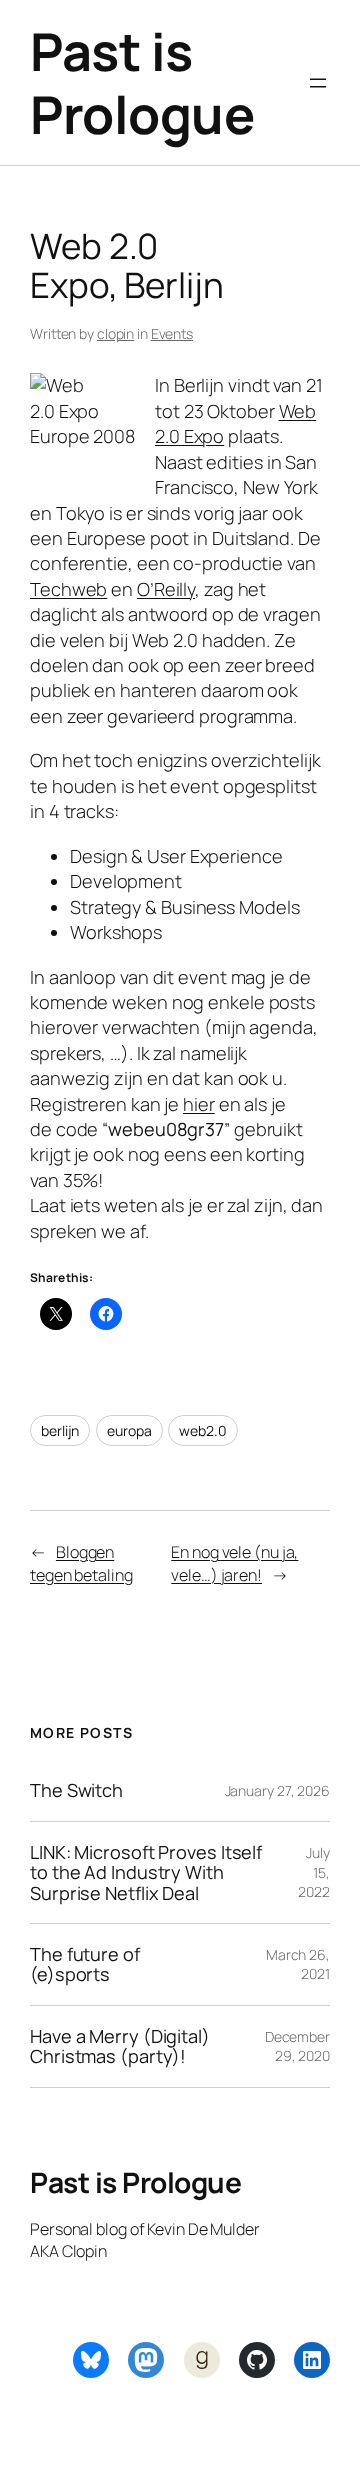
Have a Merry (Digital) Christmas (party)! (120, 2046)
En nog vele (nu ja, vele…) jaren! (234, 1563)
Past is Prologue (142, 82)
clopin (115, 333)
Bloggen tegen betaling (81, 1563)
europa (129, 1430)
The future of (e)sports (85, 1964)
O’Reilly (166, 589)
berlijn (60, 1430)
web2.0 (202, 1430)
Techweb (68, 589)
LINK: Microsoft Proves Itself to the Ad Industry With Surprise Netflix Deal (146, 1872)
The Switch (76, 1790)
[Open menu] (318, 83)
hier (199, 1104)
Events (172, 333)
